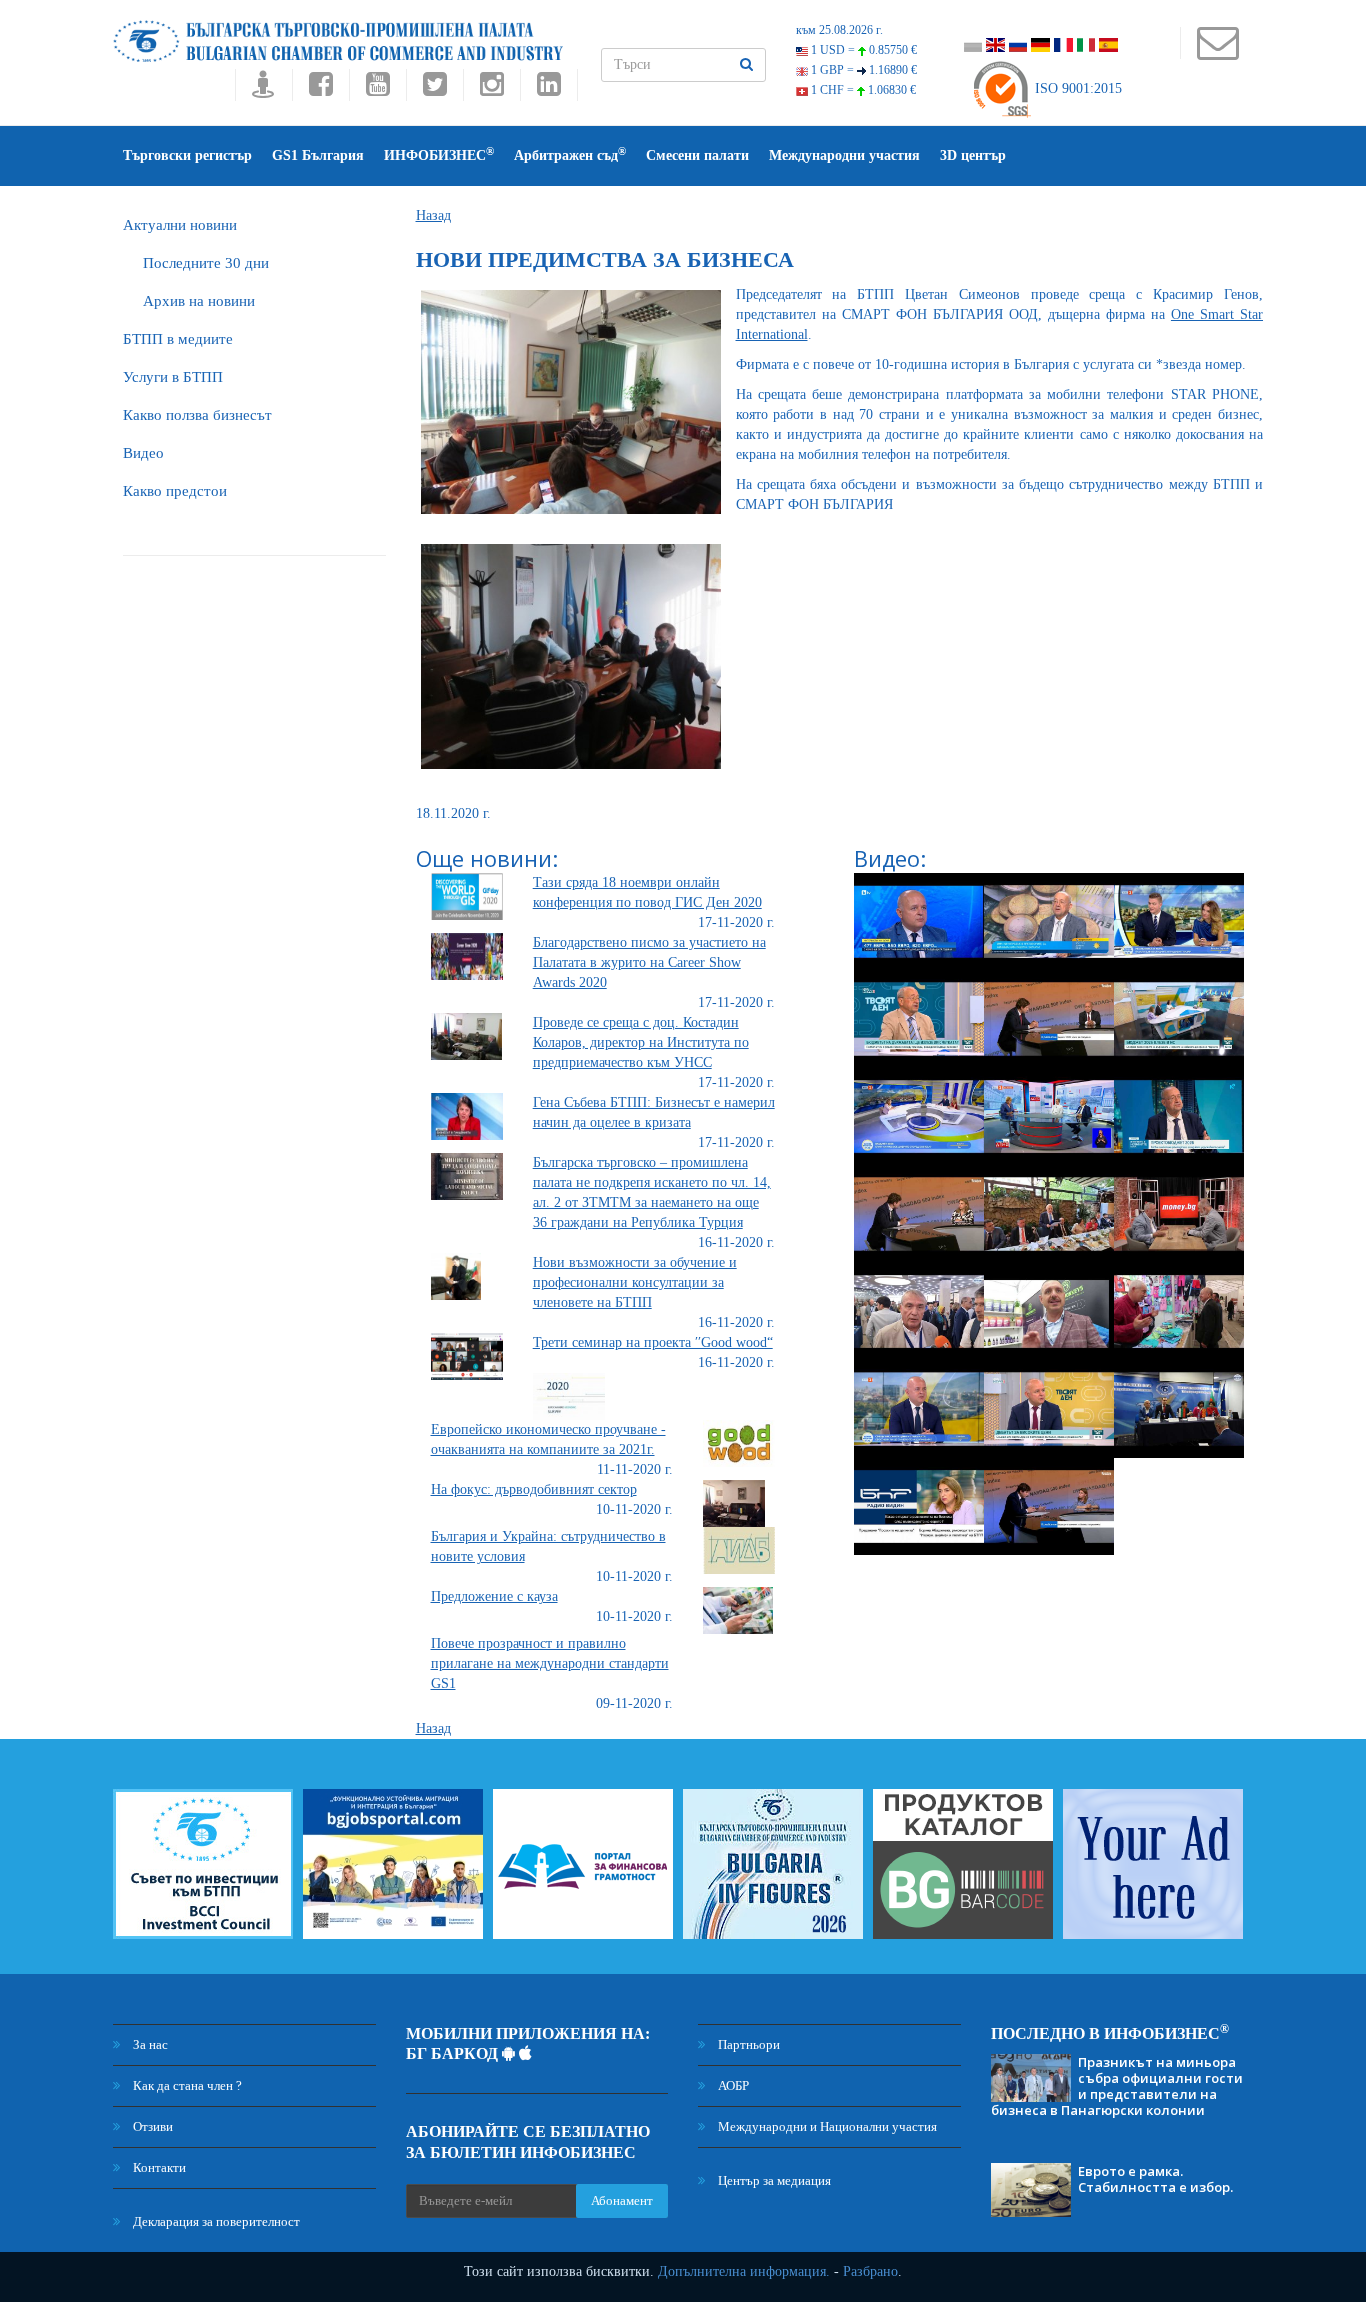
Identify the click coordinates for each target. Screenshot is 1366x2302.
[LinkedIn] (549, 89)
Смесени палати (697, 155)
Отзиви (151, 2126)
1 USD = (862, 50)
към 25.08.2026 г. (839, 30)
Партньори (747, 2044)
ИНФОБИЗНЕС (439, 154)
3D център (973, 155)
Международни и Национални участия (826, 2126)
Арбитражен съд (570, 154)
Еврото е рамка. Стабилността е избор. (1155, 2179)
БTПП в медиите (178, 339)
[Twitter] (434, 89)
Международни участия (844, 155)
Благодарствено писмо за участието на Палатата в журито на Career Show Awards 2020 (649, 962)
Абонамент (622, 2200)
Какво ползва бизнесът (197, 415)
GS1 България (318, 155)
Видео (143, 453)
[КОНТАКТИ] (1217, 52)
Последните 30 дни (206, 263)
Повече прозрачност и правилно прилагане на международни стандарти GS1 (550, 1663)
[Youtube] (377, 89)
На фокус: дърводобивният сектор (534, 1489)
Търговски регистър (187, 155)
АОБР (732, 2085)
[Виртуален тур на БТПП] (263, 89)
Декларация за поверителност (215, 2221)
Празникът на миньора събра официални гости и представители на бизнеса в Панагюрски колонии (1117, 2086)
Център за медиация (773, 2180)
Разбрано (870, 2271)
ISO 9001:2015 (1076, 88)
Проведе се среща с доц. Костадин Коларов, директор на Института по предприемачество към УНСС (641, 1042)
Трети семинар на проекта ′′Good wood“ (653, 1342)
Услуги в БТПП (173, 377)
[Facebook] (320, 89)
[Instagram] (491, 89)
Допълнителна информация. (744, 2271)
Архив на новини (199, 301)
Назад (433, 215)
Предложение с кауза (494, 1596)
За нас (149, 2044)
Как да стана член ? (186, 2085)
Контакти (158, 2167)
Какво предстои (175, 491)
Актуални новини (180, 225)
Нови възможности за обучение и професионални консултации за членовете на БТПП (635, 1282)
